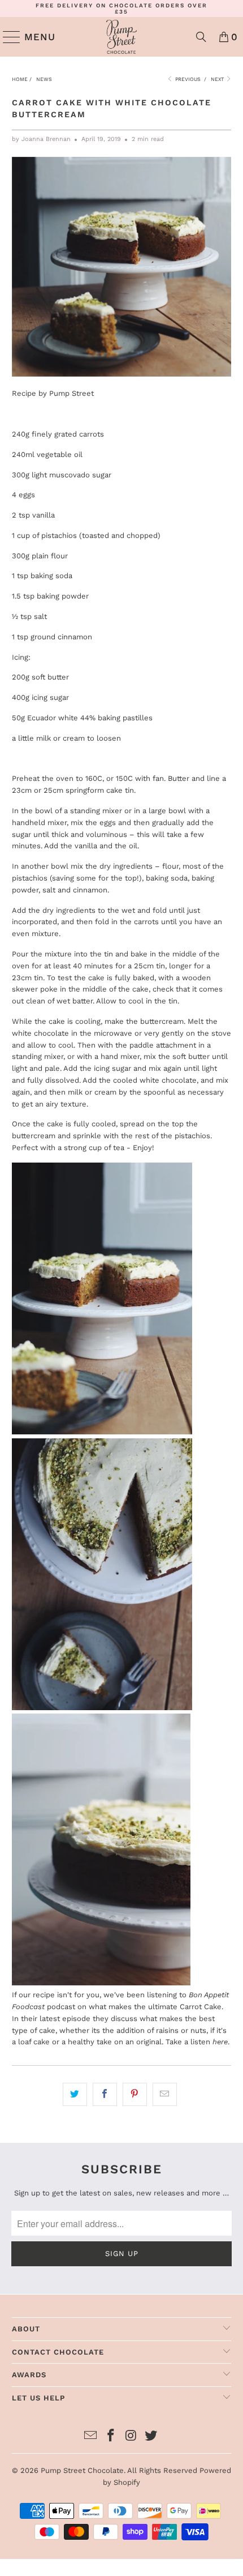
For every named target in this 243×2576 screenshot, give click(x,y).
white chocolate (40, 1033)
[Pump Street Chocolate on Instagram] (131, 2436)
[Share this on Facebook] (105, 2094)
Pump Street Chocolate (82, 2470)
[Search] (201, 37)
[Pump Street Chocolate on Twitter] (151, 2436)
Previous (187, 79)
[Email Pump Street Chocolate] (91, 2436)
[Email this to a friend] (165, 2094)
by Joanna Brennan (41, 139)
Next (218, 79)
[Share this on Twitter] (75, 2094)
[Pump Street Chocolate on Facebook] (111, 2436)
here (220, 2042)
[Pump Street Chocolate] (122, 37)
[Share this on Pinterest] (135, 2094)
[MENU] (7, 37)
